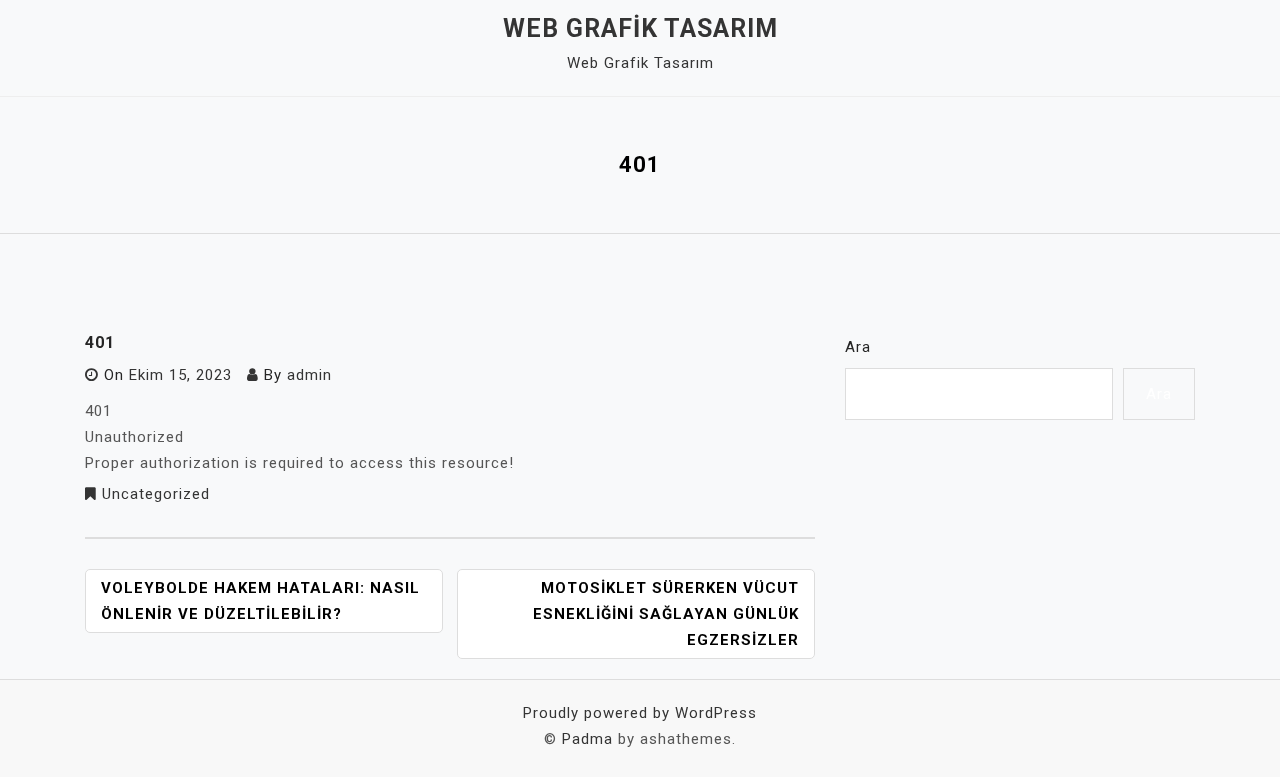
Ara (858, 347)
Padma (587, 739)
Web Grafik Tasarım (640, 28)
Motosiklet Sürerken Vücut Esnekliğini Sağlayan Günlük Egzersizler (666, 614)
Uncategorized (156, 494)
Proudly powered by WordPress (640, 713)
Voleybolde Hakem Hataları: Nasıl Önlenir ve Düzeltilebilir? (260, 601)
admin (309, 375)
